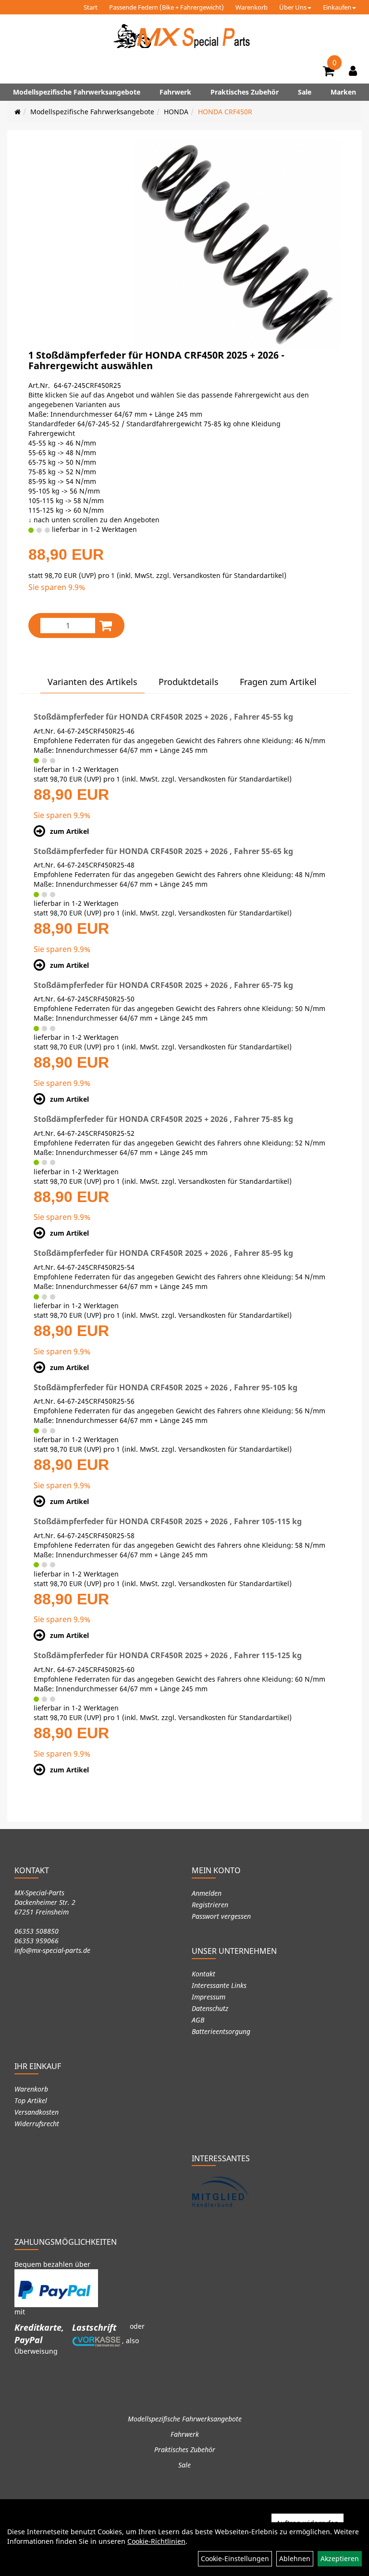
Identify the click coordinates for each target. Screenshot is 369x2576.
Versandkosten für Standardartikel (228, 575)
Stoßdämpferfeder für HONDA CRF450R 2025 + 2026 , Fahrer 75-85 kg (163, 1119)
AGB (198, 2020)
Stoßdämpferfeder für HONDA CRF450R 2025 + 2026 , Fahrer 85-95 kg (163, 1253)
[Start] (18, 112)
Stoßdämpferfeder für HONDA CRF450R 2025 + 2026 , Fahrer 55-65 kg (163, 851)
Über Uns (293, 7)
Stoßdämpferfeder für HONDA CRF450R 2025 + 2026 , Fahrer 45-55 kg (163, 717)
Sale (305, 92)
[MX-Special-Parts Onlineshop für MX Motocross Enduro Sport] (184, 36)
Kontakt (203, 1974)
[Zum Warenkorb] (329, 72)
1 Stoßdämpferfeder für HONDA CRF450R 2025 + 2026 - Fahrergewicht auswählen (156, 360)
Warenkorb (252, 7)
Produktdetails (189, 682)
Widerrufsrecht (37, 2124)
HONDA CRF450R (225, 112)
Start (91, 7)
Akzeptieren (340, 2558)
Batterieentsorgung (221, 2031)
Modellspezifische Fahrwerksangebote (77, 92)
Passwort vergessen (221, 1916)
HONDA (176, 112)
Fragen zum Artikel (278, 682)
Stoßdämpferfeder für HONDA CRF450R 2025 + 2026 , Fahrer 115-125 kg (168, 1655)
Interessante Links (219, 1985)
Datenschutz (210, 2008)
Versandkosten (37, 2112)
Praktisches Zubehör (245, 92)
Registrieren (210, 1905)
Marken (343, 92)
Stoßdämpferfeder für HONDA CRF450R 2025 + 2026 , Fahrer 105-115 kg (168, 1521)
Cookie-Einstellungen (235, 2558)
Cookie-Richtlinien (156, 2541)
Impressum (209, 1997)
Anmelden (207, 1893)
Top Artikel (31, 2101)
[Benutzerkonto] (353, 71)
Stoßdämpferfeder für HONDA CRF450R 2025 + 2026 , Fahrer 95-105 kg (166, 1387)
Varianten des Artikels (92, 682)
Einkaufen (337, 7)
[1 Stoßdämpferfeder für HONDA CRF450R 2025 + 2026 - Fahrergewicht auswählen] (237, 244)
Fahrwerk (175, 92)
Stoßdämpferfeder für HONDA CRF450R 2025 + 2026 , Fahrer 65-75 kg (163, 985)
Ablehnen (295, 2558)
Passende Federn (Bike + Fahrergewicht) (166, 7)
